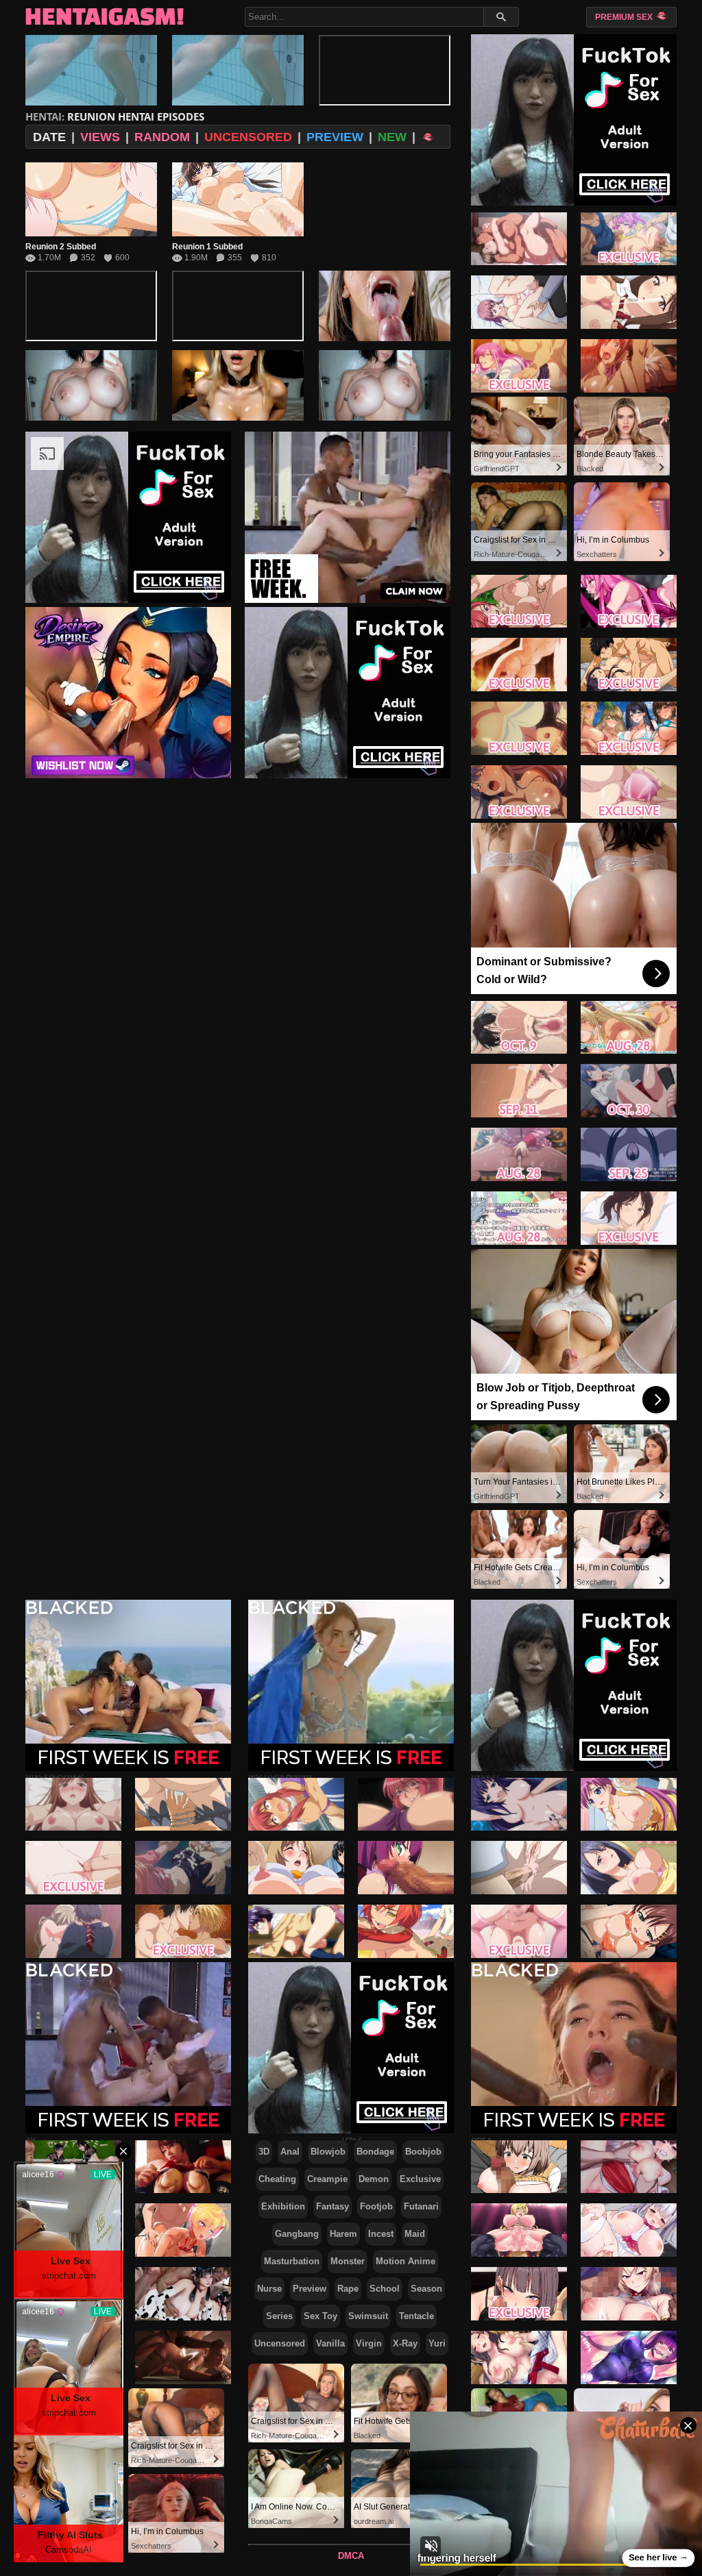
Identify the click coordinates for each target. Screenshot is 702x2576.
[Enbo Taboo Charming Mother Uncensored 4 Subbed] (519, 1868)
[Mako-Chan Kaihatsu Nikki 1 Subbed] (296, 1931)
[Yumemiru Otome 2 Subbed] (519, 792)
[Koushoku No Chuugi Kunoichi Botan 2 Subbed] (406, 1868)
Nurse (269, 2289)
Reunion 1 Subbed (207, 247)
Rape (348, 2289)
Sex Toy (320, 2316)
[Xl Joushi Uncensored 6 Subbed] (519, 665)
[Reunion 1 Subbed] (238, 199)
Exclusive (420, 2179)
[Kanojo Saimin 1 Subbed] (519, 1154)
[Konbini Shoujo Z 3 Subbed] (296, 1804)
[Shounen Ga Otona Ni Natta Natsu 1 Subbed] (519, 601)
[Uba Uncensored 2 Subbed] (183, 1804)
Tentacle (416, 2316)
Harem (343, 2234)
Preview (310, 2289)
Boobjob (423, 2152)
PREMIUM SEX (625, 17)
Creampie (327, 2179)
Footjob (376, 2206)
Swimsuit (368, 2316)
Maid (415, 2234)
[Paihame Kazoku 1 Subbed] (519, 366)
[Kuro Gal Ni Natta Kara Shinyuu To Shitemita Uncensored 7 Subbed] (183, 1931)
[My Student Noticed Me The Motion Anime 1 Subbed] (519, 2294)
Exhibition (283, 2206)
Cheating (277, 2179)
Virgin (369, 2343)
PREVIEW (335, 137)
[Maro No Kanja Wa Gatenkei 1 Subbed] (296, 1868)
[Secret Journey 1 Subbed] (406, 1931)
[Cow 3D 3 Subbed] (183, 2294)
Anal (290, 2152)
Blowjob (328, 2152)
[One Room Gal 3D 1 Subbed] (183, 2230)
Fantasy (332, 2206)
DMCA (351, 2556)
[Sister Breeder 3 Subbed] (519, 1931)
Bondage (375, 2152)
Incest (381, 2234)
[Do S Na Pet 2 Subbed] (519, 302)
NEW (392, 137)
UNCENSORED (248, 137)
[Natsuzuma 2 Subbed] (519, 238)
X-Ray (405, 2343)
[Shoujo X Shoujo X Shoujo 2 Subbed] (519, 1804)
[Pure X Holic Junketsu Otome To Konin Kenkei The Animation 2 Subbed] (519, 1218)
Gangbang (297, 2234)
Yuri (437, 2343)
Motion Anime (406, 2261)
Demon (374, 2179)
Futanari (421, 2206)
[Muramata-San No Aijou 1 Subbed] (519, 1091)
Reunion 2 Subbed (61, 247)
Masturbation (292, 2261)
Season (426, 2289)
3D (264, 2152)
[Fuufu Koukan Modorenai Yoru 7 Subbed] (519, 728)
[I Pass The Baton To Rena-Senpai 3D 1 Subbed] (183, 2166)
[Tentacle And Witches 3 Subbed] (406, 1804)
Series (279, 2316)
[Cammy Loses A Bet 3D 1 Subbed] (183, 2357)
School (385, 2289)
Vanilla (330, 2343)
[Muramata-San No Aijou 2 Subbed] (519, 1027)
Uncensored (280, 2343)
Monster (348, 2261)
